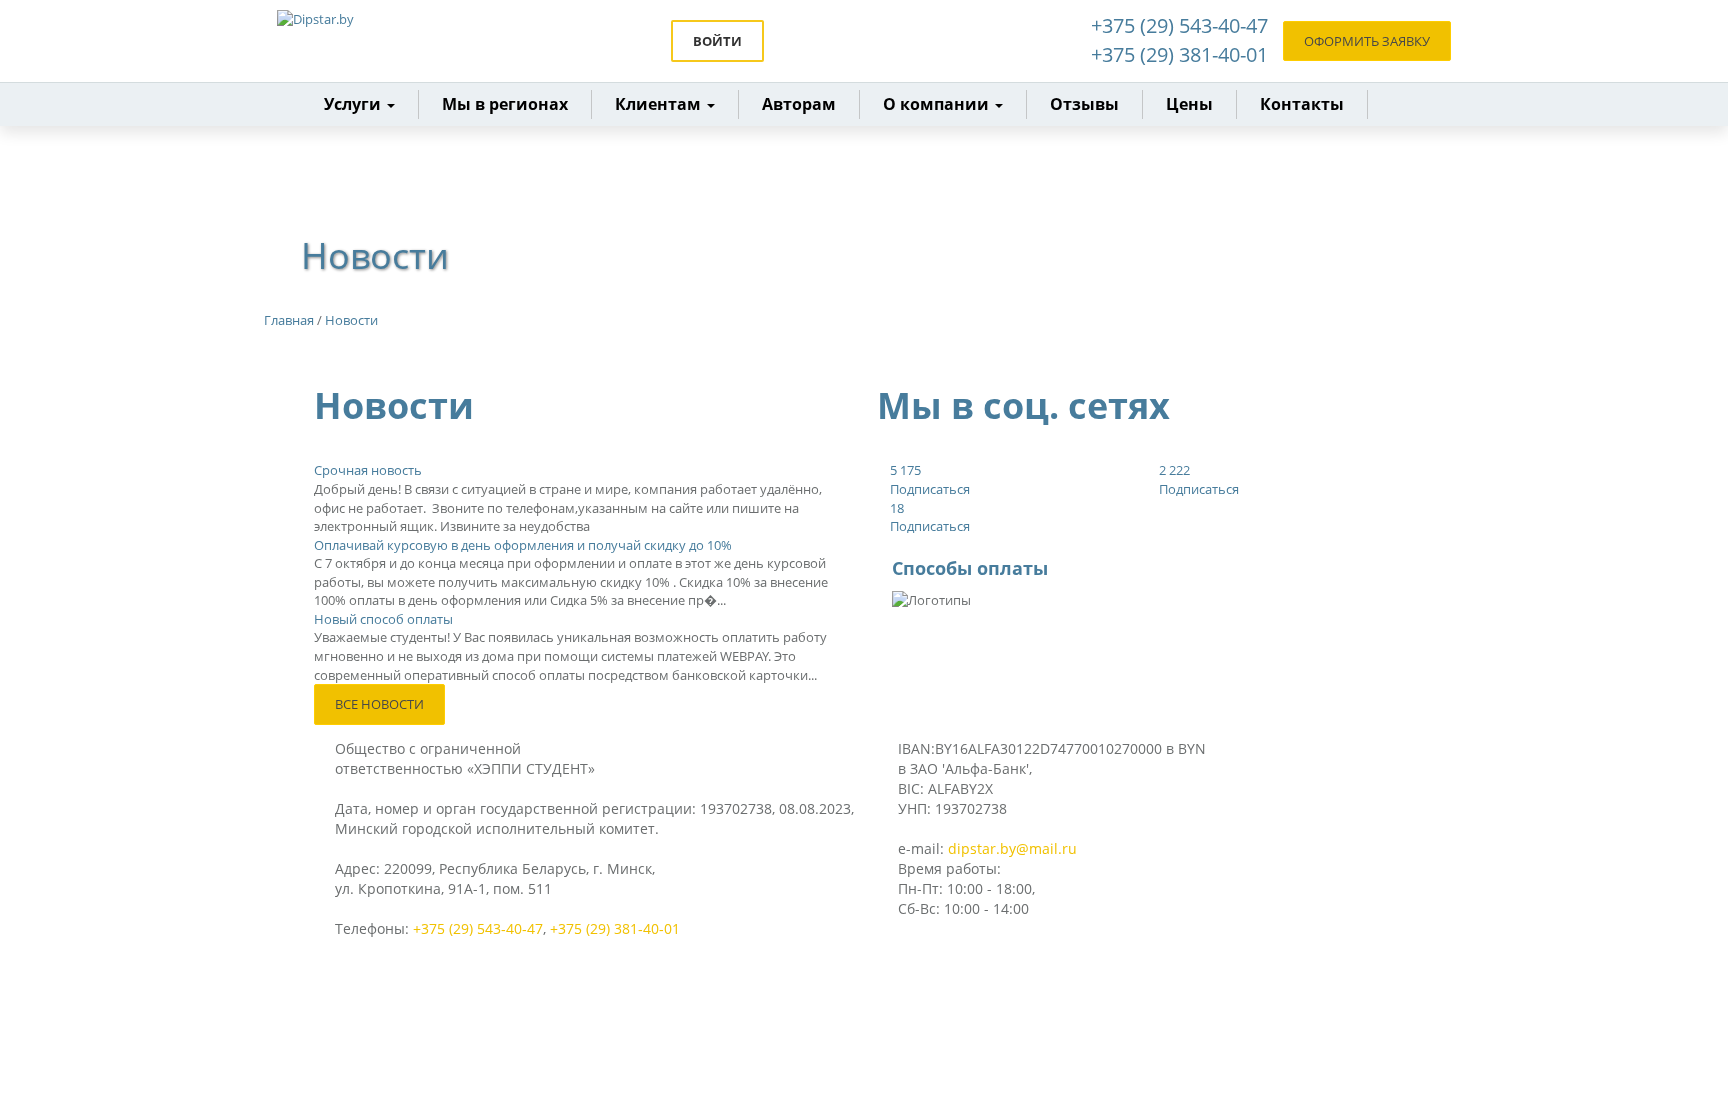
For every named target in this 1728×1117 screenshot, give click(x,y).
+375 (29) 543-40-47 (1179, 25)
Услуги (354, 104)
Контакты (1302, 104)
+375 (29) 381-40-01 (1179, 54)
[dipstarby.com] (364, 41)
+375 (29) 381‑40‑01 (615, 928)
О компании (938, 104)
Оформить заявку (1367, 41)
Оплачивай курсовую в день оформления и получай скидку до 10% (523, 545)
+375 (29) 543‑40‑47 (478, 928)
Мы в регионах (505, 104)
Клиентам (660, 104)
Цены (1189, 104)
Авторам (799, 104)
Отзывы (1084, 104)
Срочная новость (368, 470)
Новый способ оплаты (383, 619)
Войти (717, 41)
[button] (665, 104)
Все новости (379, 704)
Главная (289, 320)
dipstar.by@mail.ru (1012, 848)
